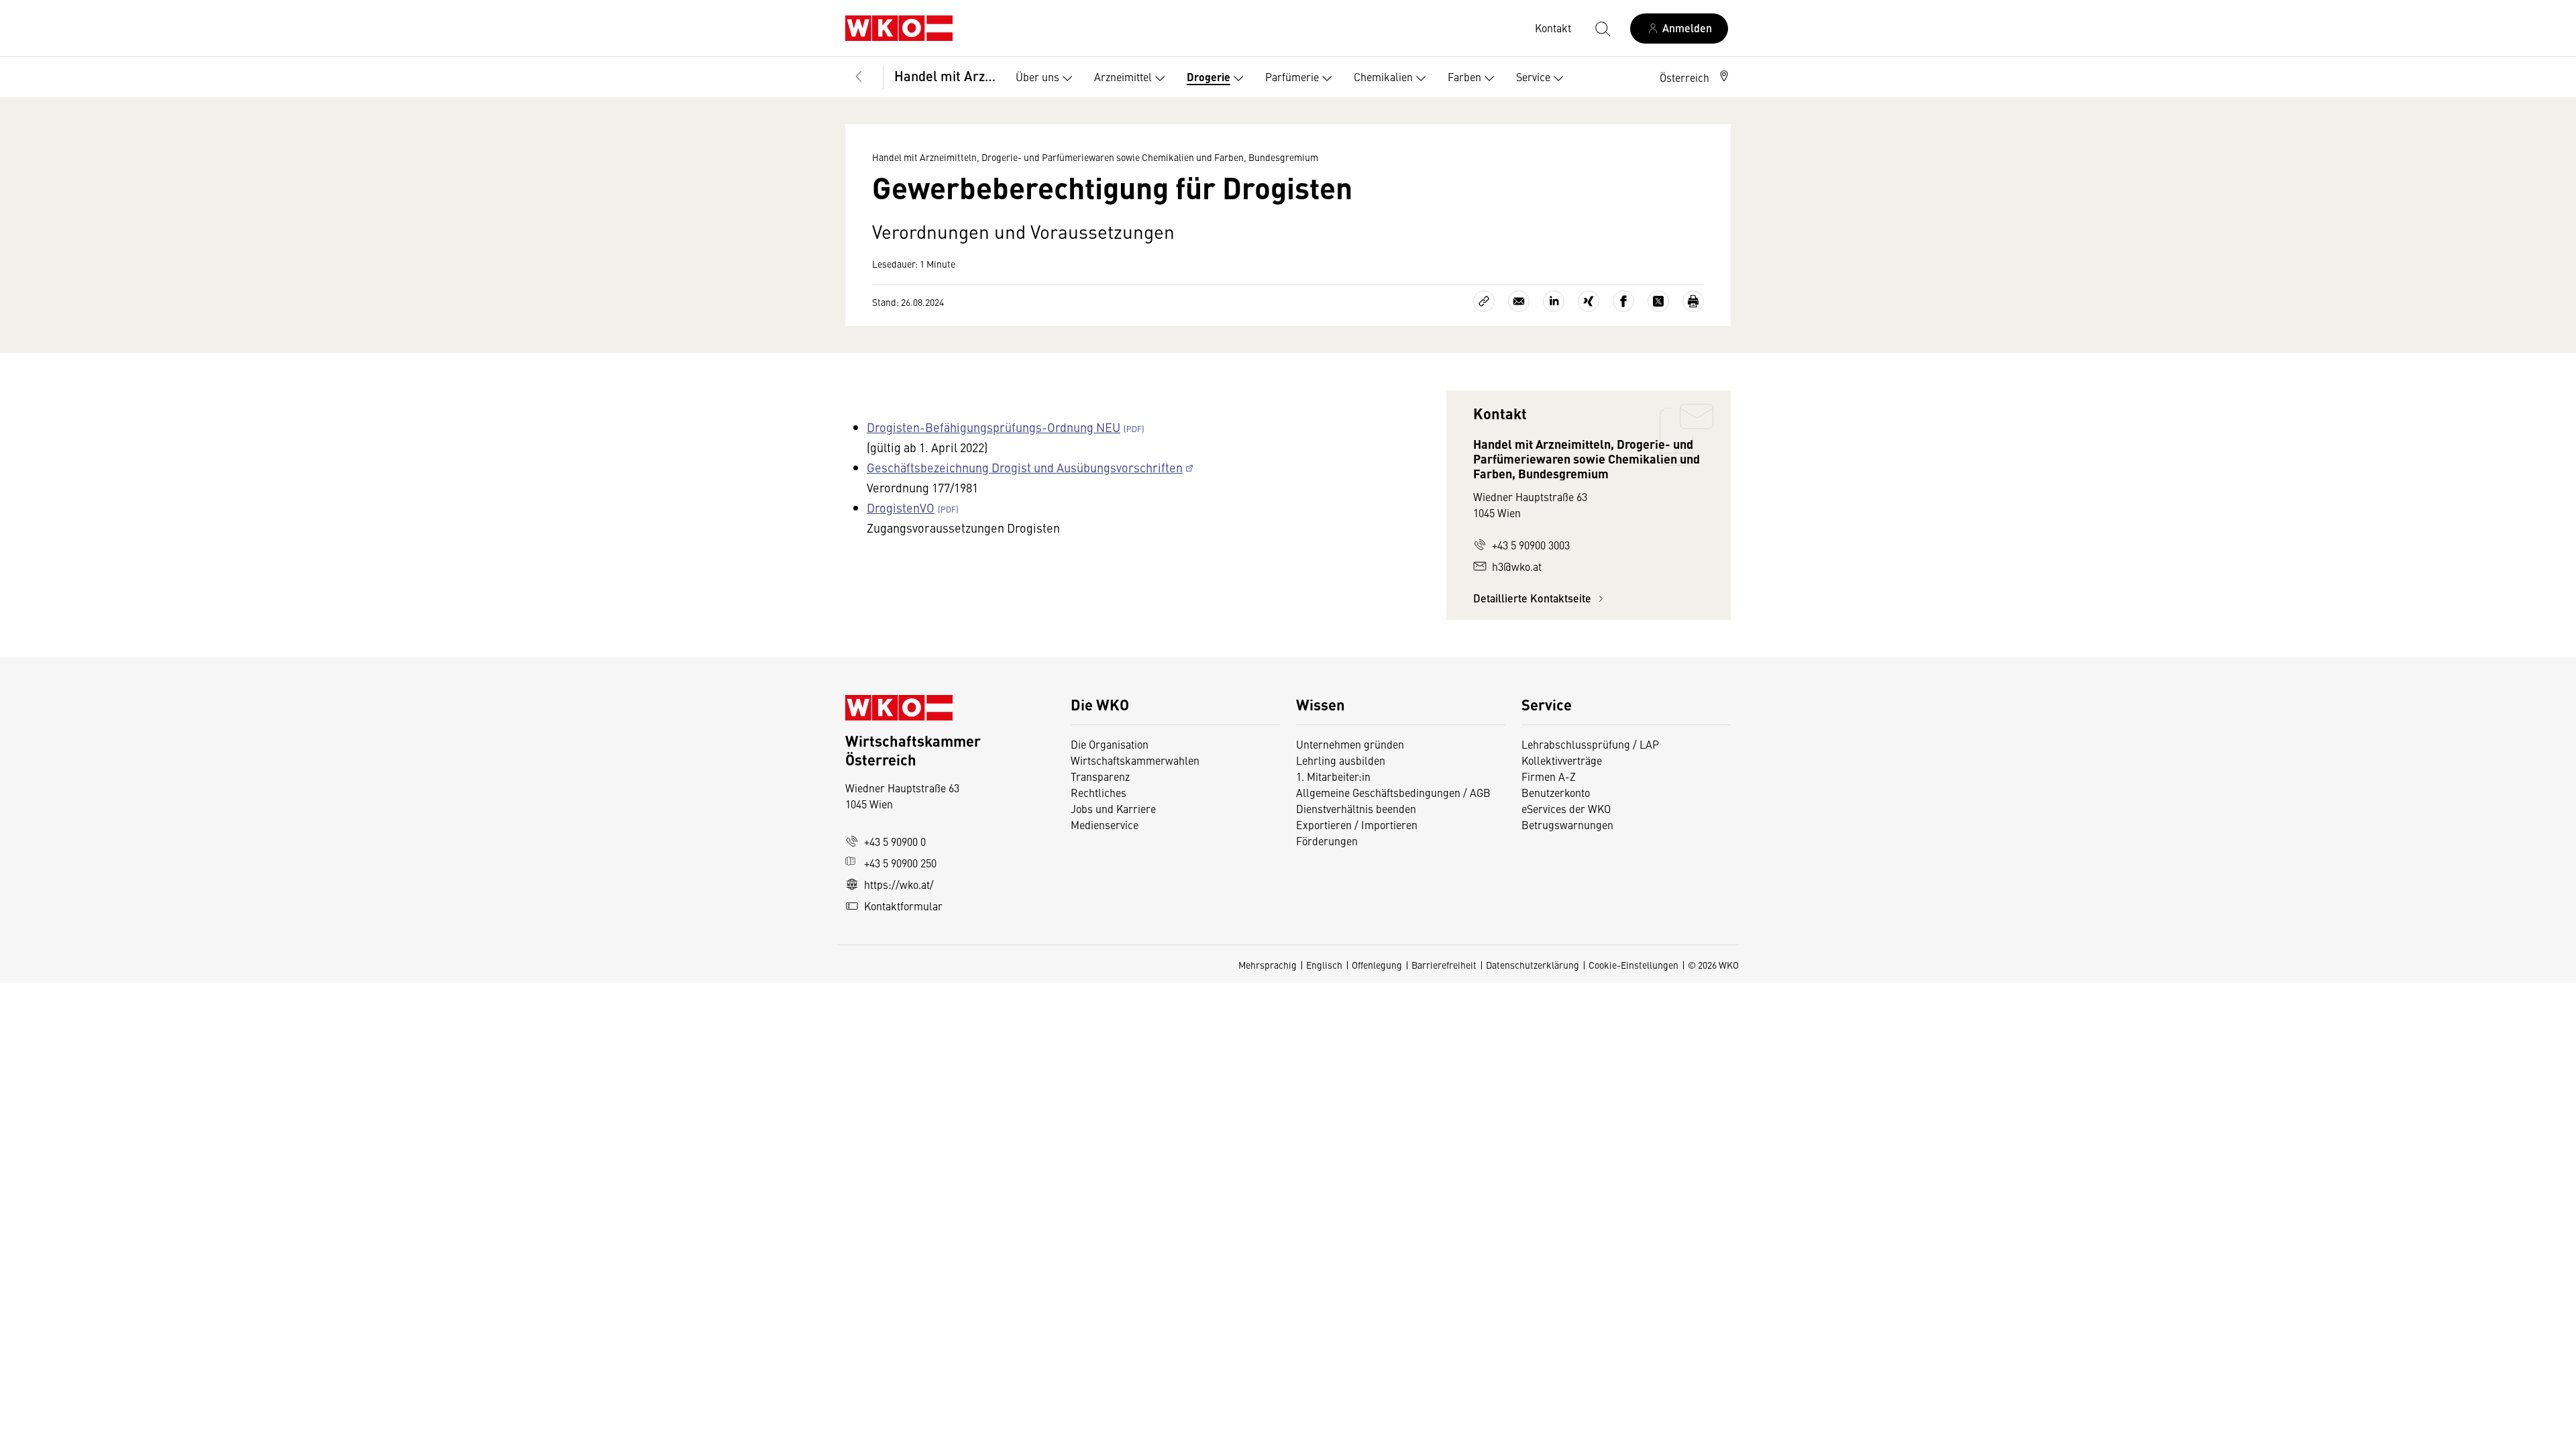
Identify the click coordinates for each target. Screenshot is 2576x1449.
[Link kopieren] (1484, 301)
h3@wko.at (1517, 566)
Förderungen (1327, 841)
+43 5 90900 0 (895, 841)
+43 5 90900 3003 (1531, 545)
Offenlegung (1377, 965)
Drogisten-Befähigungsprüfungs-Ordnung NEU (994, 427)
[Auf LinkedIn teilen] (1554, 301)
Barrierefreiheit (1444, 965)
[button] (1695, 77)
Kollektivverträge (1562, 760)
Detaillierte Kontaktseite (1534, 598)
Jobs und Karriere (1113, 808)
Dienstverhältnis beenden (1356, 808)
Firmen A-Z (1549, 776)
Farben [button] (1464, 76)
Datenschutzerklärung (1533, 965)
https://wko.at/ (899, 884)
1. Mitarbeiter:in (1333, 776)
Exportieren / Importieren (1357, 824)
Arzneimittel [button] (1123, 76)
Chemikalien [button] (1383, 76)
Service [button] (1533, 76)
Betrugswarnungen (1569, 824)
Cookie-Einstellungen (1633, 965)
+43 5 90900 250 (900, 863)
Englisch (1324, 965)
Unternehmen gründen (1350, 744)
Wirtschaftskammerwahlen (1135, 760)
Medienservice (1105, 824)
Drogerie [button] (1209, 77)
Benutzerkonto (1556, 792)
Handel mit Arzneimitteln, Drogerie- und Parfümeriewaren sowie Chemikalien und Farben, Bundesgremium (946, 75)
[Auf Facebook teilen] (1623, 301)
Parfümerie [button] (1292, 76)
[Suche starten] (1602, 28)
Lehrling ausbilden (1341, 760)
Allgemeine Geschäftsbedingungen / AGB (1393, 792)
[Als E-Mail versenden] (1519, 301)
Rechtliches (1098, 792)
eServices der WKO (1566, 808)
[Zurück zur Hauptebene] (859, 77)
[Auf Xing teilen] (1589, 301)
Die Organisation (1110, 744)
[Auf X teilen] (1658, 301)
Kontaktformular (903, 906)
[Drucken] (1693, 301)
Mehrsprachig (1268, 965)
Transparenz (1100, 776)
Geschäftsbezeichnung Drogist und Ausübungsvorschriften (1025, 467)
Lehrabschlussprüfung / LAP (1590, 744)
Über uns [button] (1037, 76)
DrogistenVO (901, 507)
